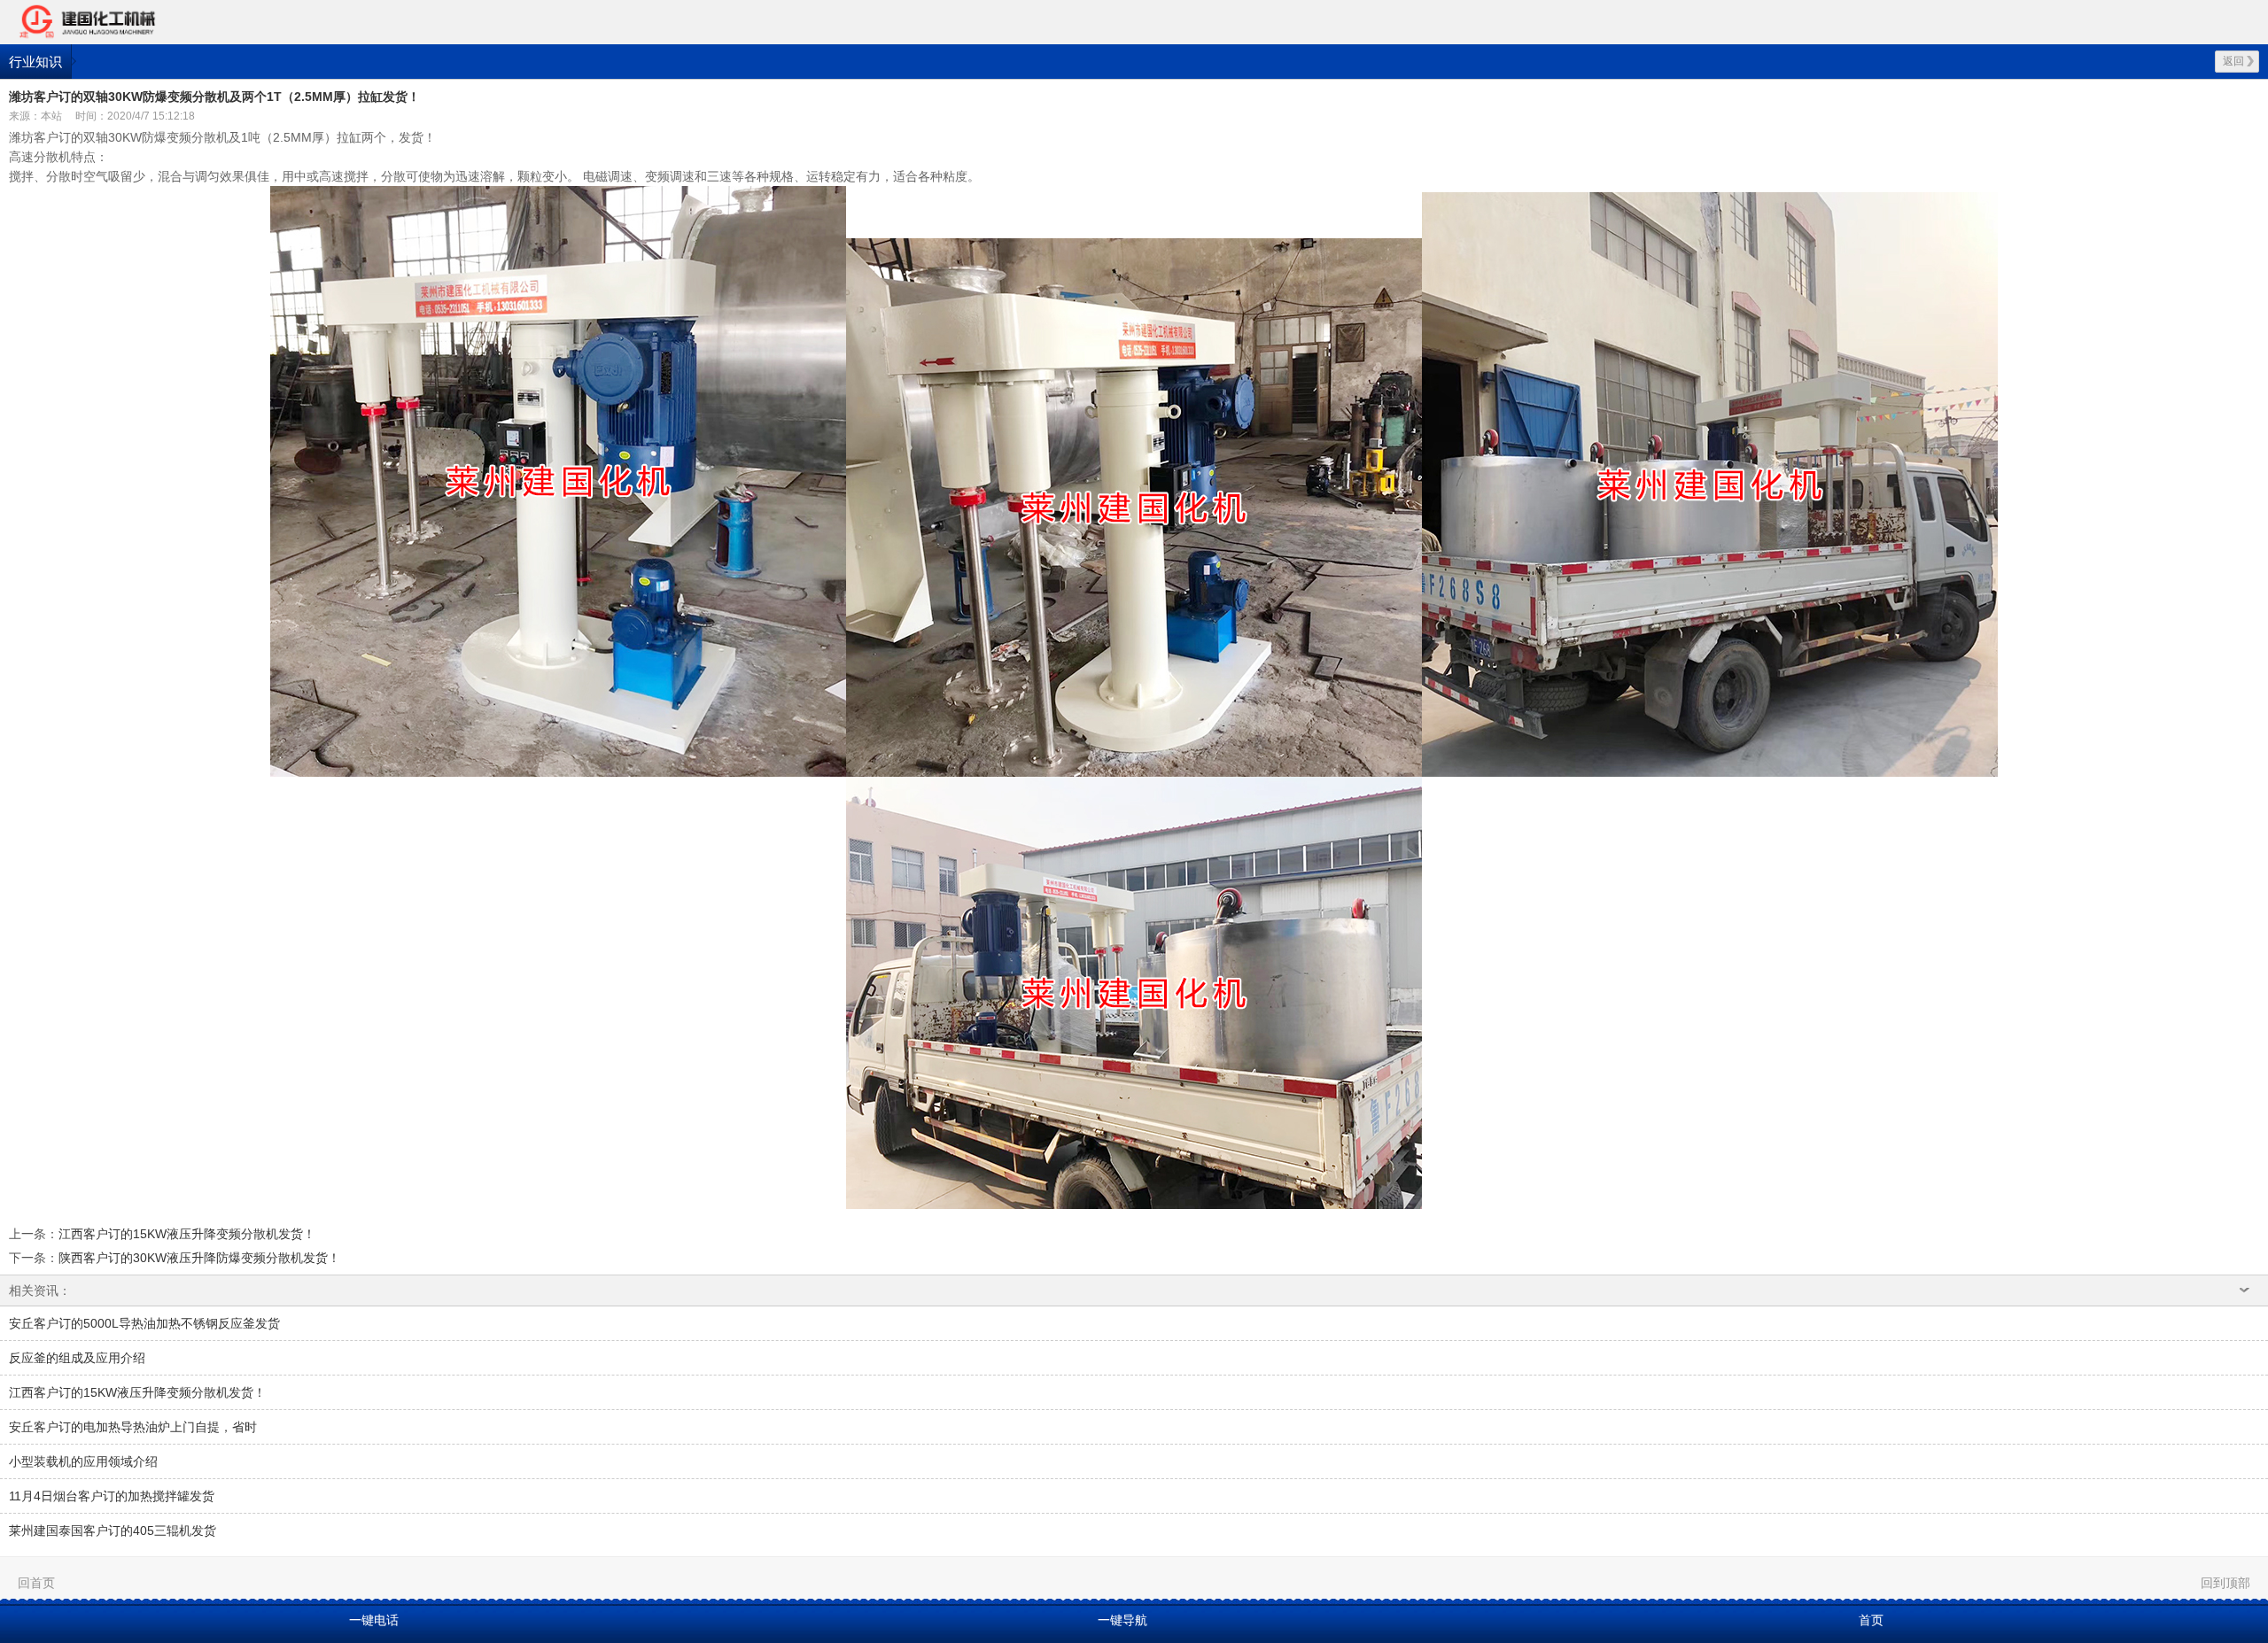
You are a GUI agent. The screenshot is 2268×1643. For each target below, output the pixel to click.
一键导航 (1122, 1620)
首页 (1871, 1620)
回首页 (36, 1583)
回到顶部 (2225, 1583)
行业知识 (35, 62)
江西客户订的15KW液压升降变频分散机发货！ (187, 1234)
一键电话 (374, 1620)
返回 (2233, 61)
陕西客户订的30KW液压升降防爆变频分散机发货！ (199, 1258)
